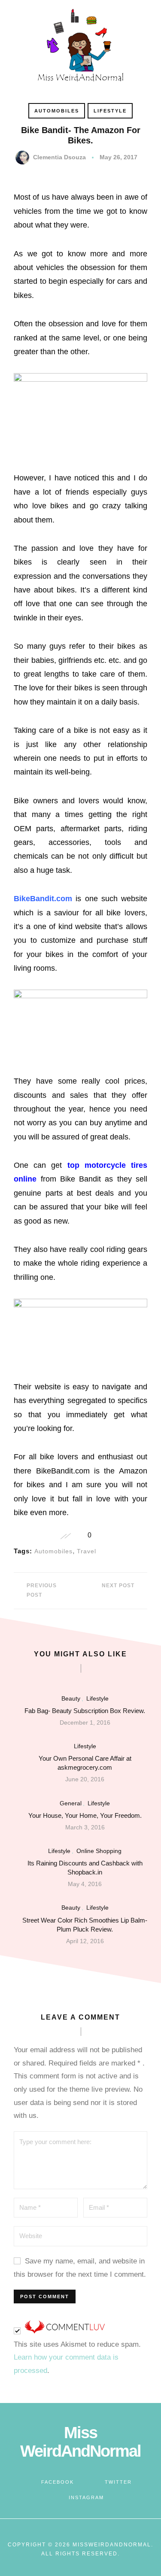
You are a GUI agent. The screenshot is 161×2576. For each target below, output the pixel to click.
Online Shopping (99, 1851)
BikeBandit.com (43, 899)
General (71, 1803)
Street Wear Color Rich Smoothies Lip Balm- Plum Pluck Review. (85, 1925)
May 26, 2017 (118, 157)
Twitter (118, 2482)
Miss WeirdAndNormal (80, 2442)
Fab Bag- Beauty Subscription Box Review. (85, 1711)
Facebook (58, 2482)
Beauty (71, 1698)
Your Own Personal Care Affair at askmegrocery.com (85, 1763)
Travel (87, 1551)
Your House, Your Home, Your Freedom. (85, 1815)
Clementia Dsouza (59, 157)
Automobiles (57, 111)
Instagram (86, 2497)
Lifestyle (110, 111)
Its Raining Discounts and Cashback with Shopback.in (85, 1868)
